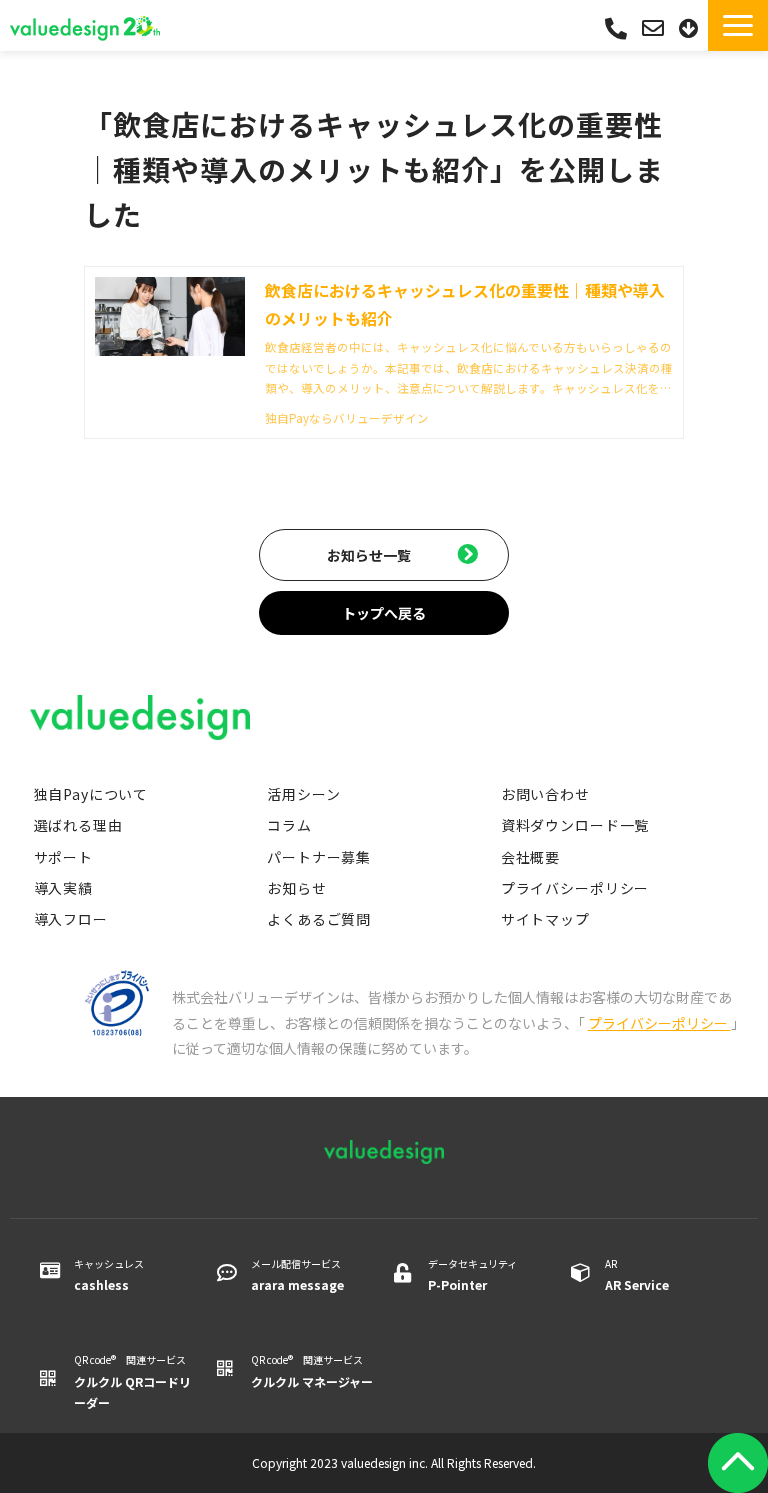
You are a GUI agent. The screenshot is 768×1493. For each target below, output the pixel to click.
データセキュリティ (472, 1274)
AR (637, 1274)
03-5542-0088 (616, 28)
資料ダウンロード (691, 28)
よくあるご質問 (319, 919)
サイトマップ (545, 919)
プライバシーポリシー (575, 888)
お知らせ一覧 (369, 555)
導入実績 (63, 888)
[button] (738, 25)
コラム (289, 825)
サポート (63, 857)
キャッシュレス (109, 1274)
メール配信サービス (297, 1274)
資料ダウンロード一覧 (575, 825)
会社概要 (530, 857)
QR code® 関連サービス (132, 1381)
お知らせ (296, 888)
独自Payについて (91, 794)
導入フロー (71, 919)
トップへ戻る (384, 613)
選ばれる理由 (78, 825)
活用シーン (303, 794)
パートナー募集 (319, 857)
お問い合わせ (655, 28)
